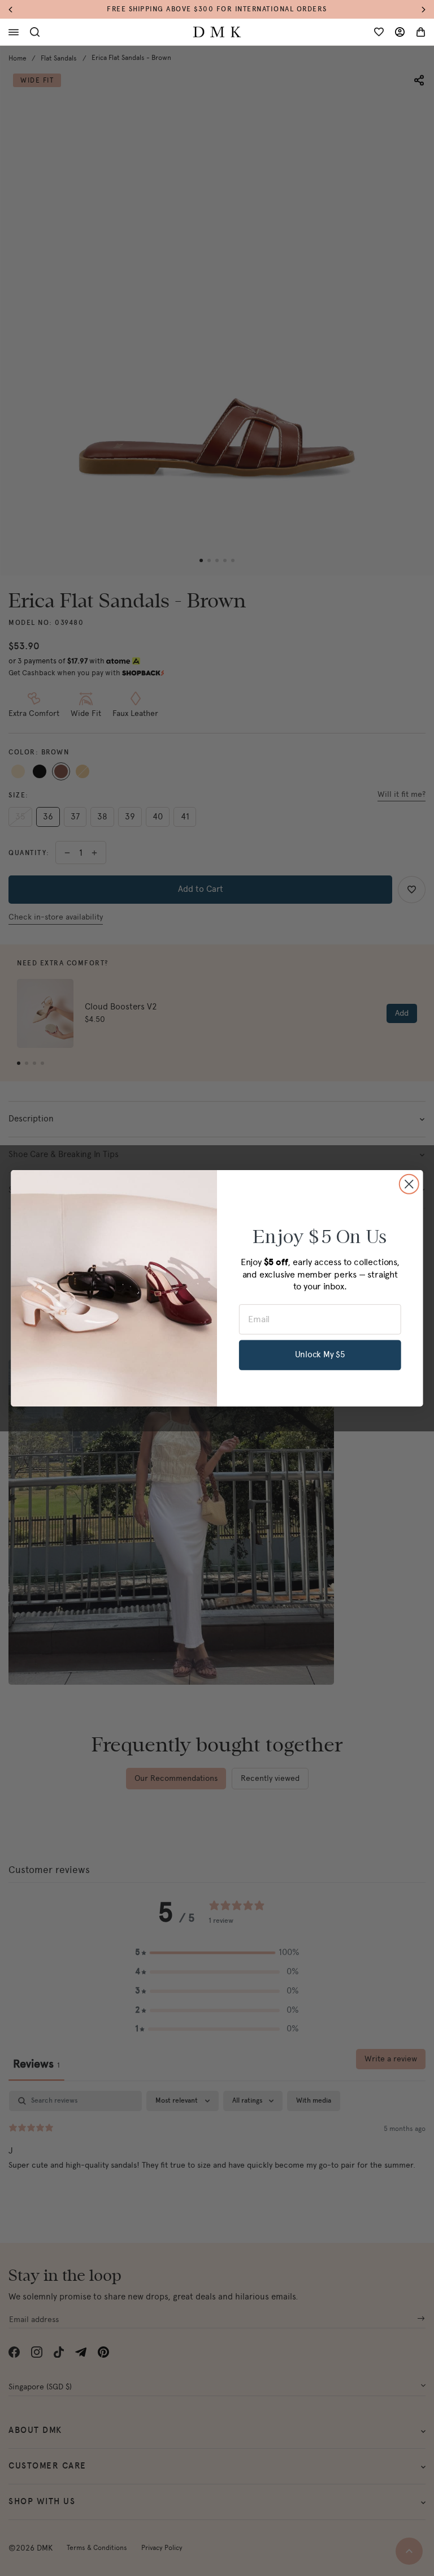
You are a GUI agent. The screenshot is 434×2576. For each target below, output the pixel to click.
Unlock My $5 (320, 1354)
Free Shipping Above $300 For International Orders (217, 9)
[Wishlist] (379, 32)
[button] (16, 9)
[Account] (400, 32)
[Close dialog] (409, 1184)
